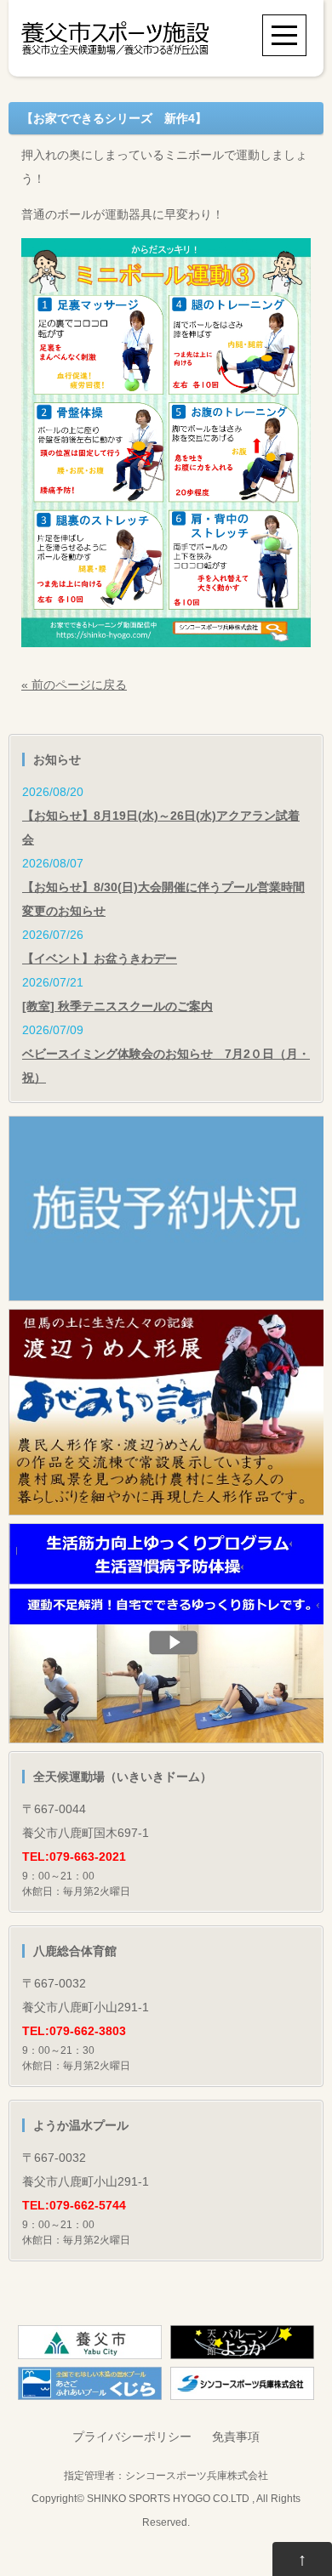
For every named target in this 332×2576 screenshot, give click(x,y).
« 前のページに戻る (74, 685)
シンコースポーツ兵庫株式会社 (197, 2475)
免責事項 (236, 2437)
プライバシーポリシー (132, 2437)
